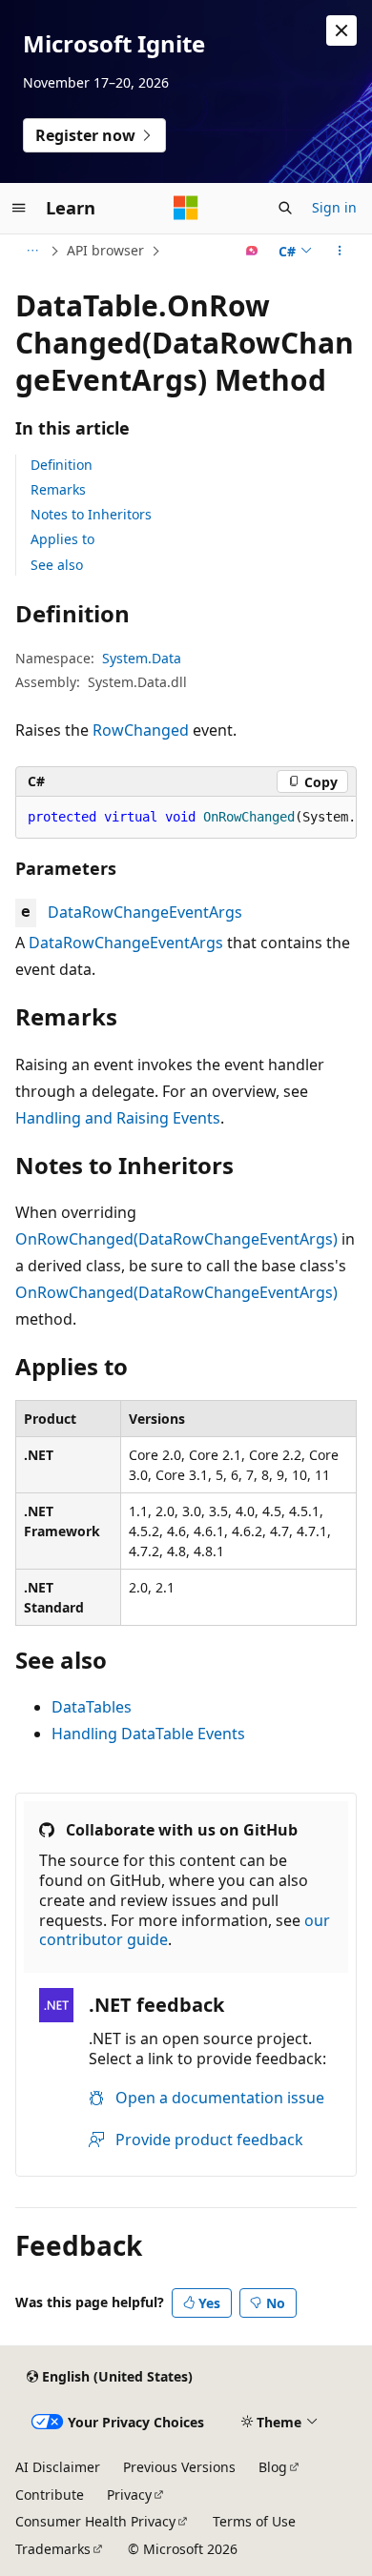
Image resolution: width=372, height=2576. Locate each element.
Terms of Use (254, 2521)
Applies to (62, 539)
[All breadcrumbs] (32, 251)
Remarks (58, 489)
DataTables (92, 1707)
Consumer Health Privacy (95, 2521)
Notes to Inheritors (91, 514)
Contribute (50, 2495)
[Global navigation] (19, 208)
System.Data (142, 658)
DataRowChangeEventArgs (145, 912)
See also (57, 565)
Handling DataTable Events (148, 1734)
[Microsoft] (186, 208)
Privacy (129, 2495)
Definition (62, 465)
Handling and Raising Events (118, 1118)
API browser (105, 250)
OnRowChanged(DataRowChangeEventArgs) (176, 1239)
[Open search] (285, 208)
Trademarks (53, 2549)
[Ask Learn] (252, 251)
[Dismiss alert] (341, 30)
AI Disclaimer (58, 2467)
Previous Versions (179, 2467)
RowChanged (141, 730)
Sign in (334, 207)
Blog (273, 2467)
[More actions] (340, 251)
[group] (186, 818)
